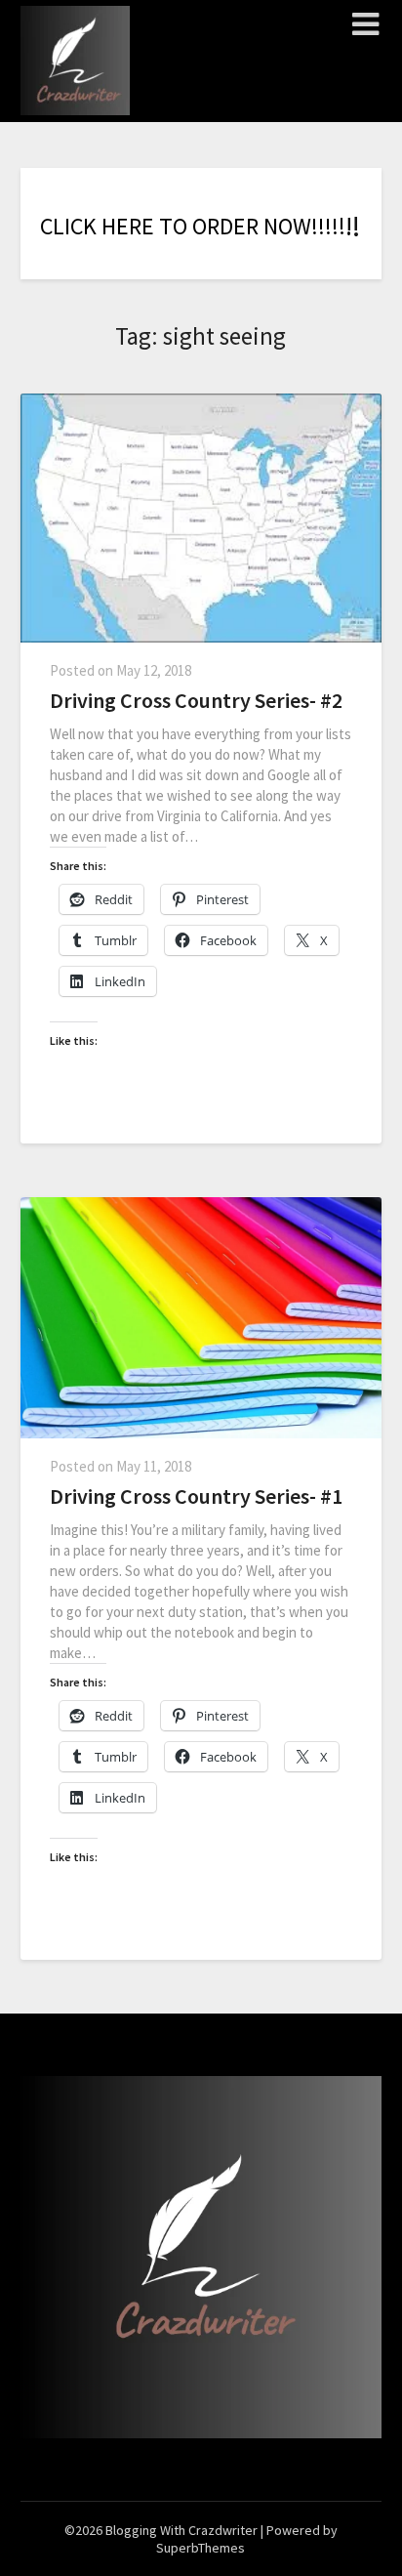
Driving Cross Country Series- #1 (196, 1496)
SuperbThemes (201, 2548)
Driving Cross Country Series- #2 (196, 700)
